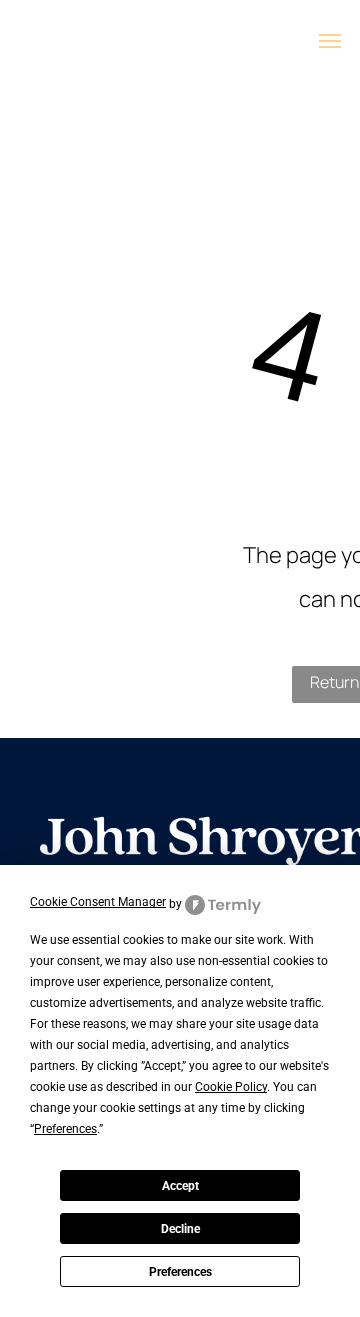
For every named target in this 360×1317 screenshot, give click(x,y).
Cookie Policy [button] (231, 1087)
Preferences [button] (65, 1129)
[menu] (330, 41)
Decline (180, 1229)
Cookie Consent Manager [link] (98, 902)
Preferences (180, 1272)
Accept (180, 1186)
